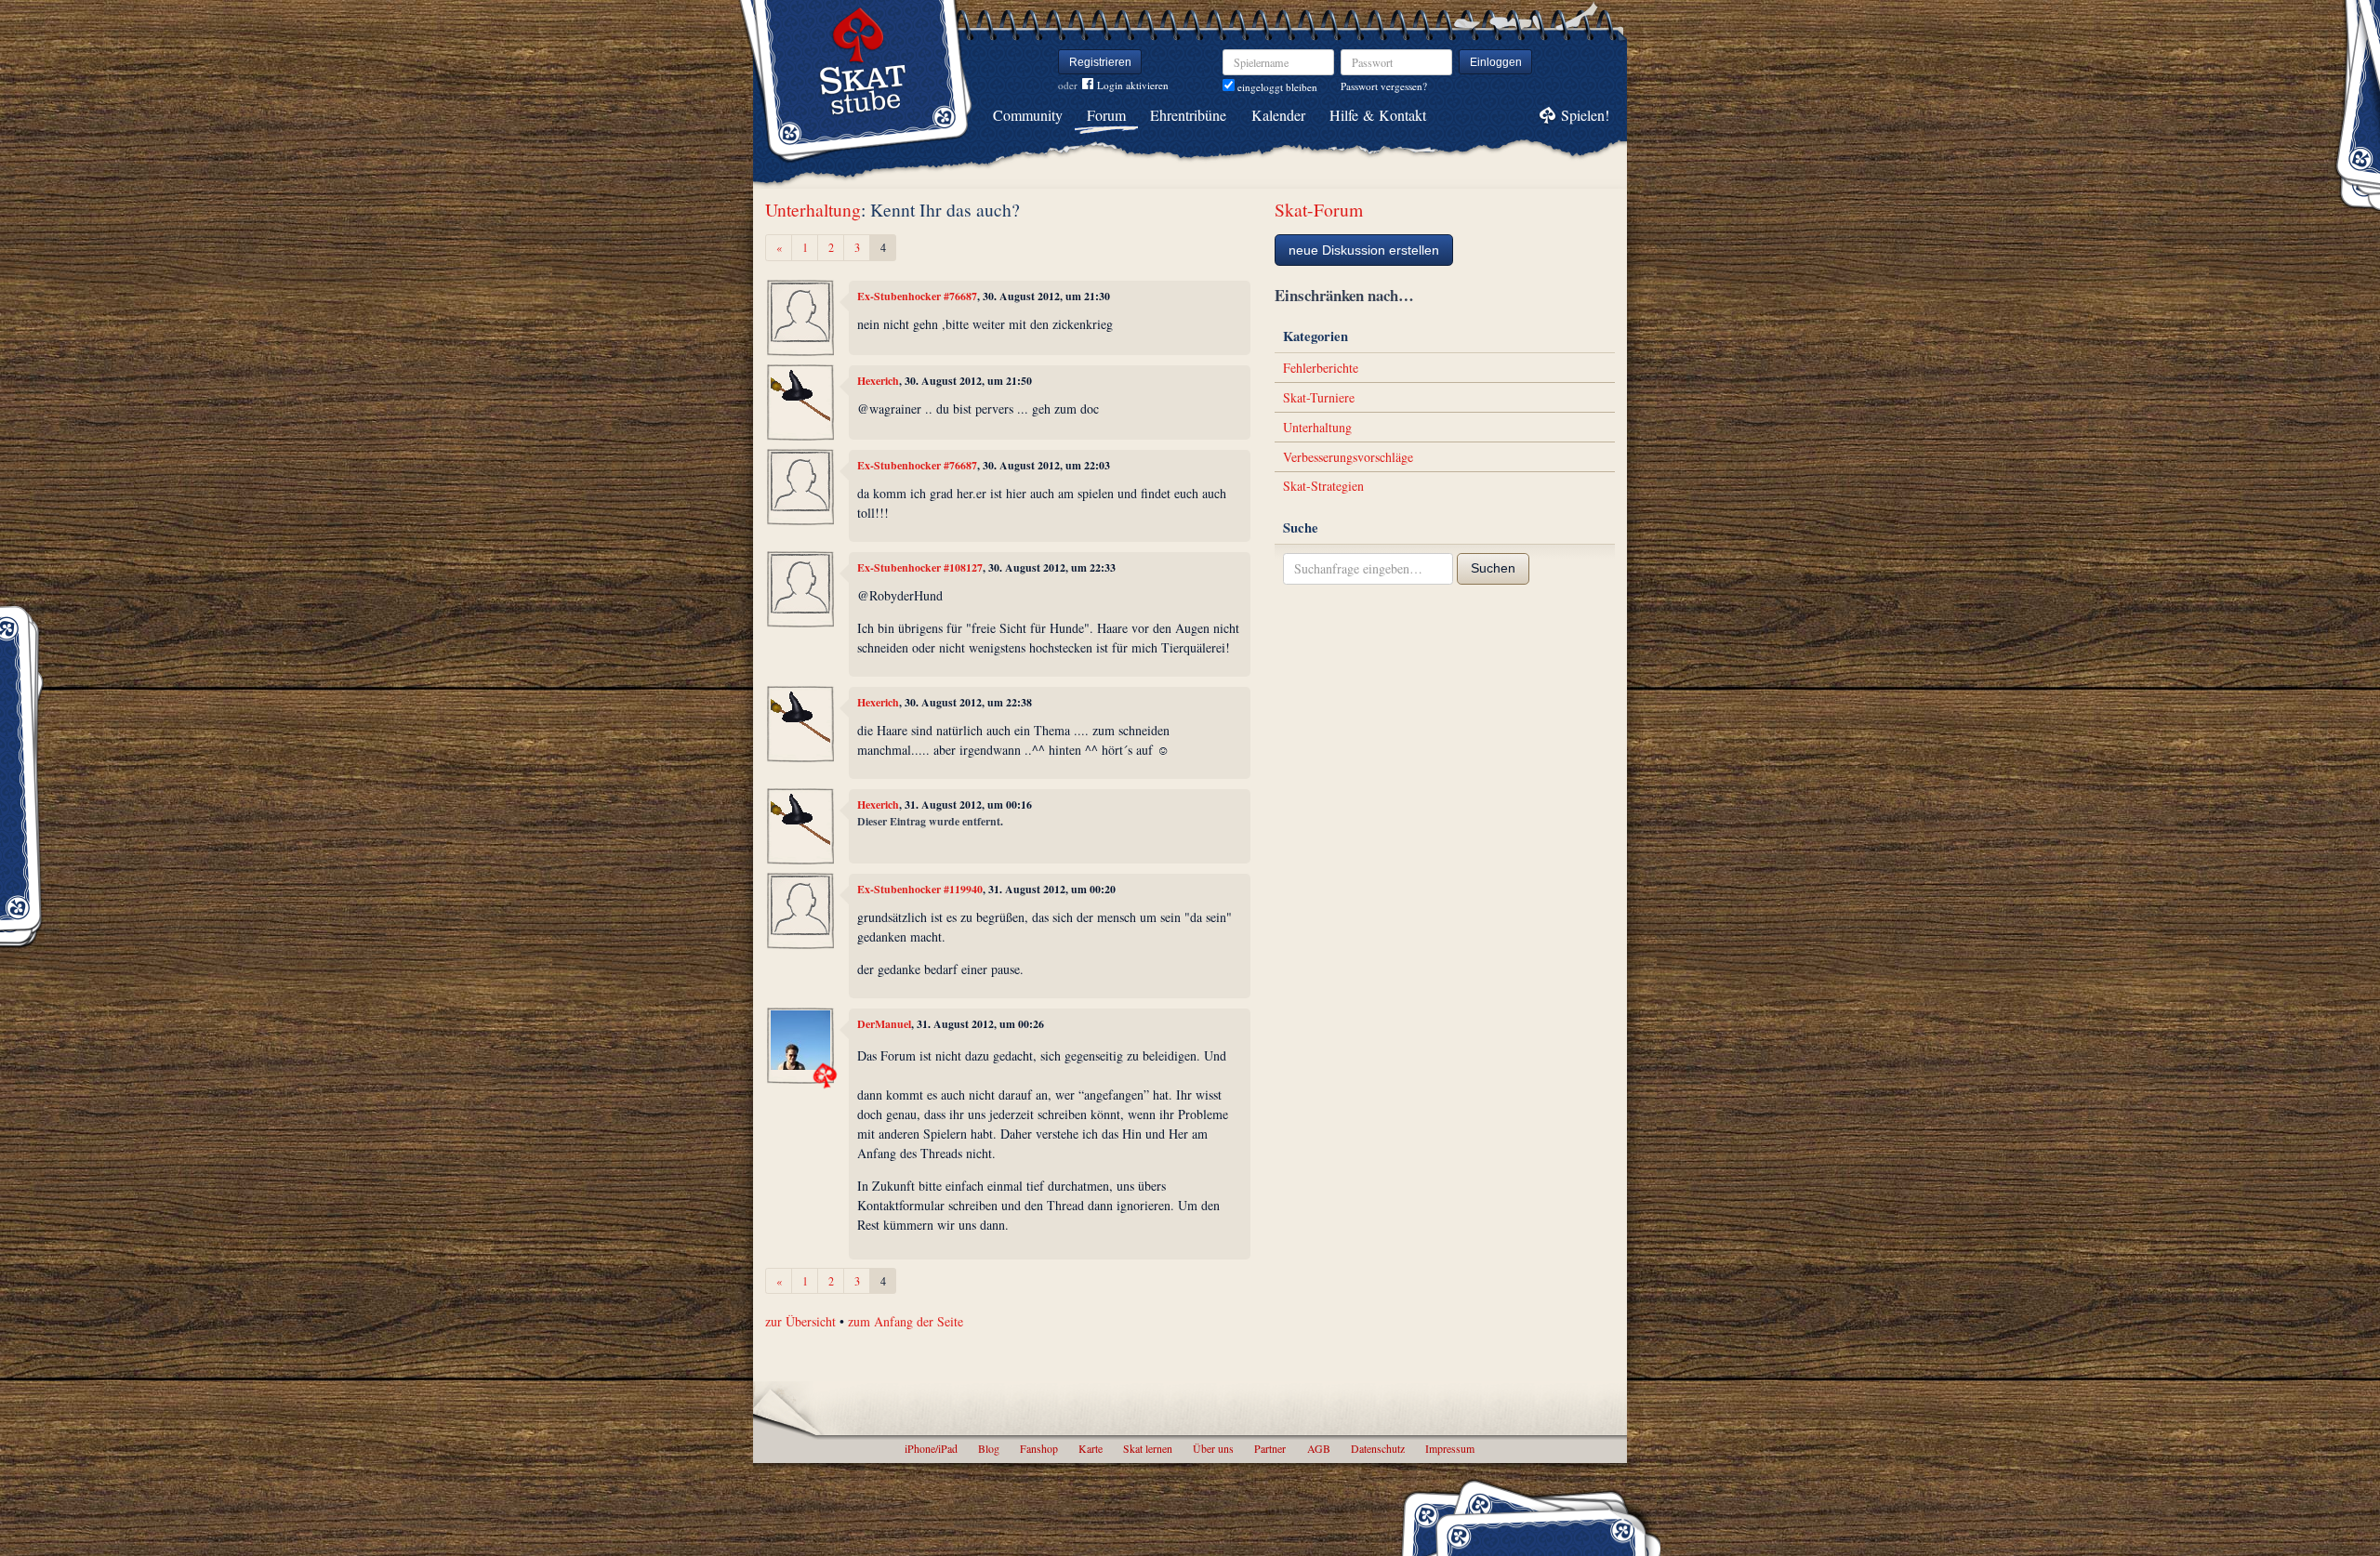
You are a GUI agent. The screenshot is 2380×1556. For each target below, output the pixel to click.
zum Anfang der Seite (906, 1321)
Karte (1091, 1448)
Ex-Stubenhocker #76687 (917, 296)
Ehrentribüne (1188, 115)
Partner (1270, 1448)
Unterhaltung (813, 210)
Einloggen (1496, 62)
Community (1028, 115)
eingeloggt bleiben (1276, 87)
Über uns (1213, 1448)
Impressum (1450, 1448)
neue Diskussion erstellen (1364, 250)
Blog (989, 1448)
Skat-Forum (1319, 210)
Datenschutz (1378, 1448)
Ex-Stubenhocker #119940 (920, 889)
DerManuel (884, 1024)
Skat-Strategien (1323, 486)
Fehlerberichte (1321, 368)
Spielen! (1585, 115)
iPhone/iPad (931, 1448)
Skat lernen (1148, 1448)
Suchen (1493, 568)
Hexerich (878, 381)
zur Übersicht (800, 1321)
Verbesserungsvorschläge (1348, 457)
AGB (1319, 1448)
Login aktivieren (1133, 85)
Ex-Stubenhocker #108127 (920, 567)
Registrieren (1100, 62)
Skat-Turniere (1319, 397)
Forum (1106, 115)
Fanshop (1039, 1448)
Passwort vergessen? (1384, 86)
